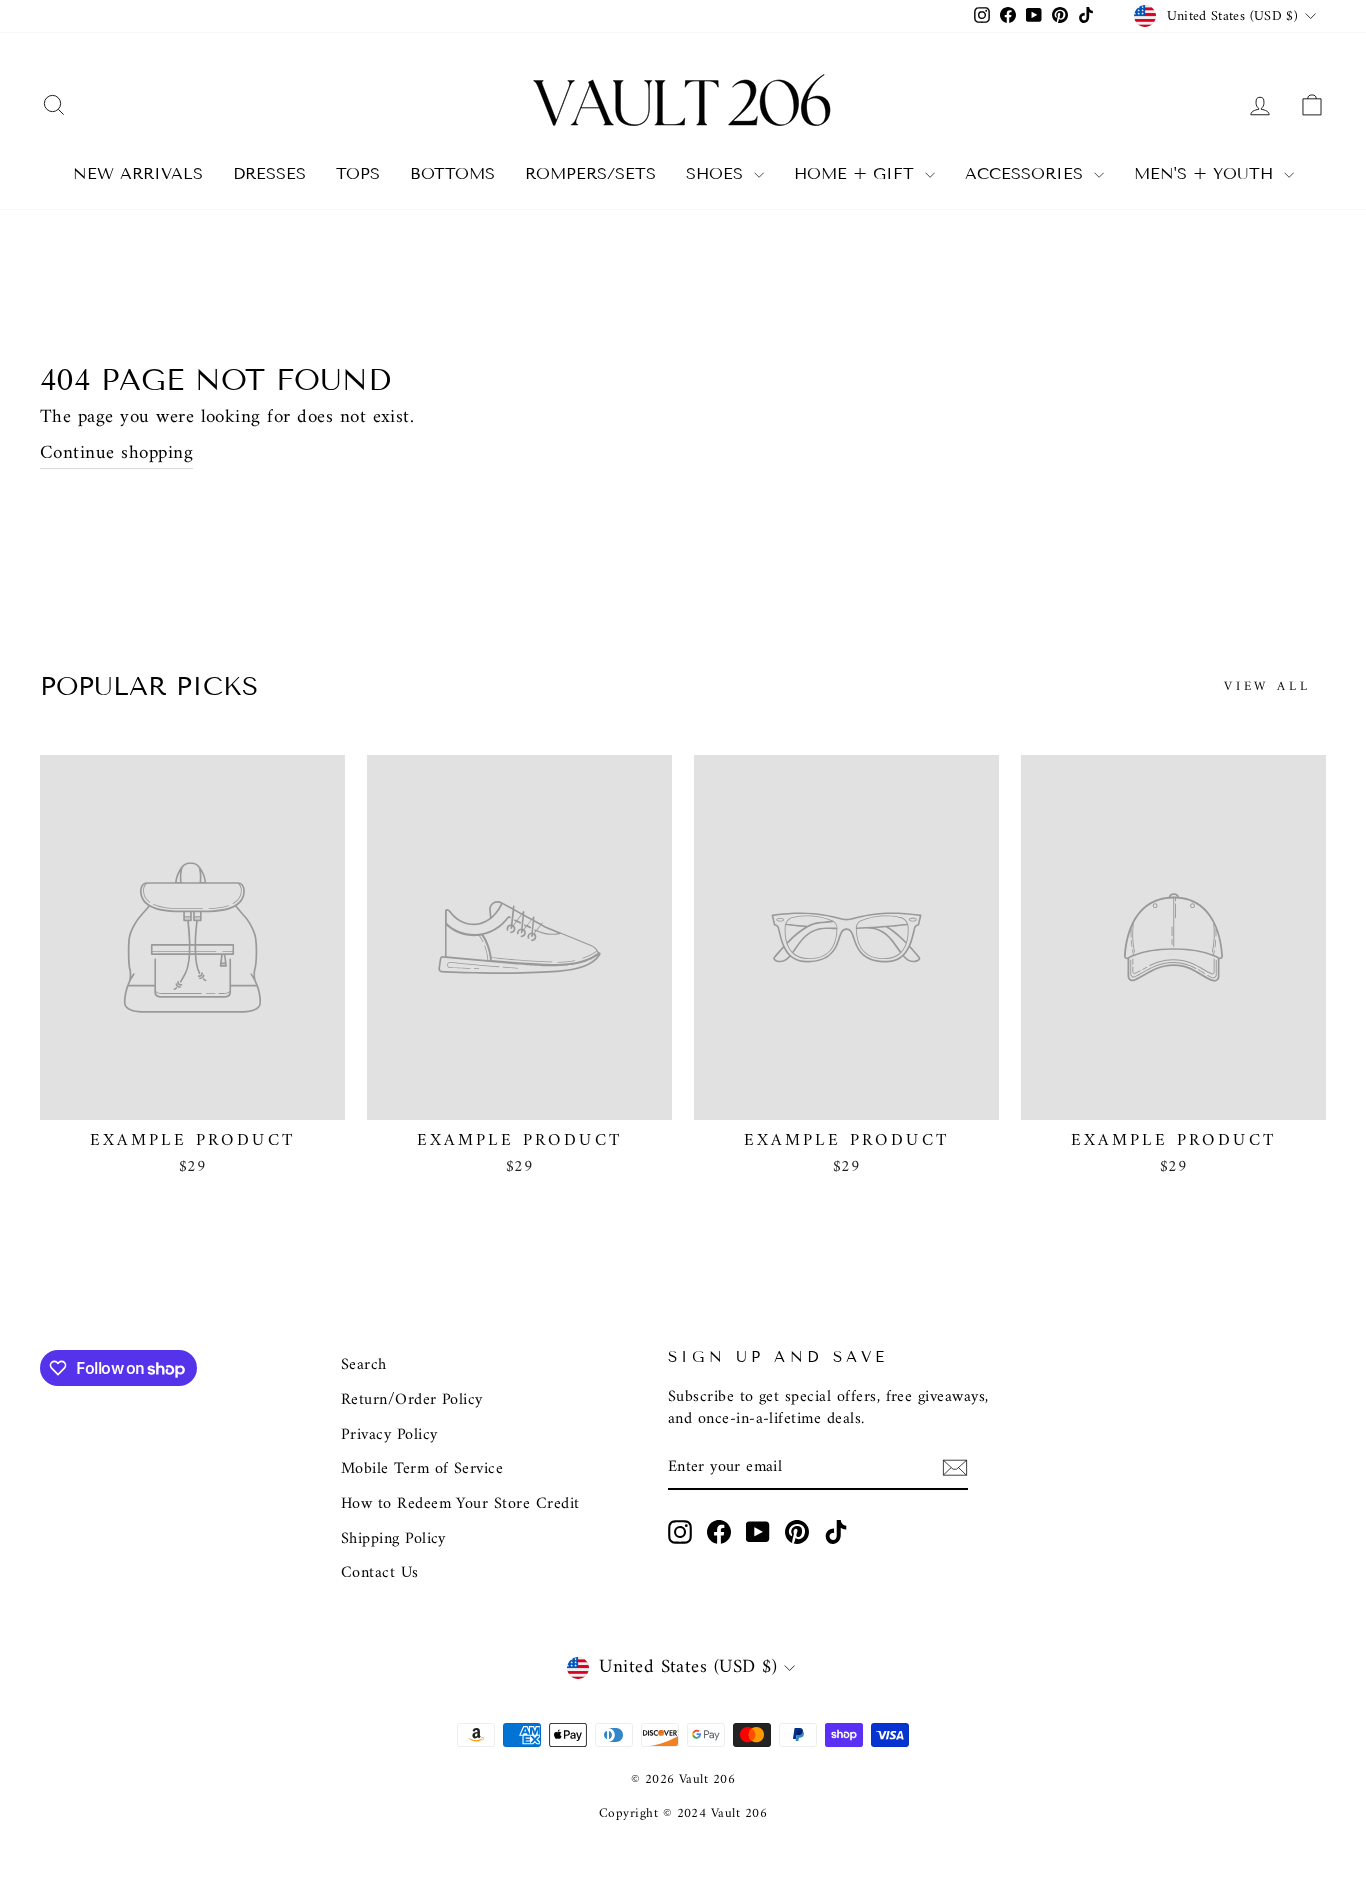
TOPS (358, 173)
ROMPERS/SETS (590, 173)
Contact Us (380, 1573)
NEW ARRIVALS (138, 173)
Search (364, 1365)
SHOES (717, 173)
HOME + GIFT (857, 173)
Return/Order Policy (412, 1400)
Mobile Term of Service (422, 1469)
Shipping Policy (393, 1539)
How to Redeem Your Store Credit (460, 1504)
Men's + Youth (1206, 173)
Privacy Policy (389, 1435)
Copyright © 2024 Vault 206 (683, 1813)
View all (1267, 686)
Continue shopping (116, 455)
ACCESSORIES (1027, 173)
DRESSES (269, 173)
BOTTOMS (452, 173)
